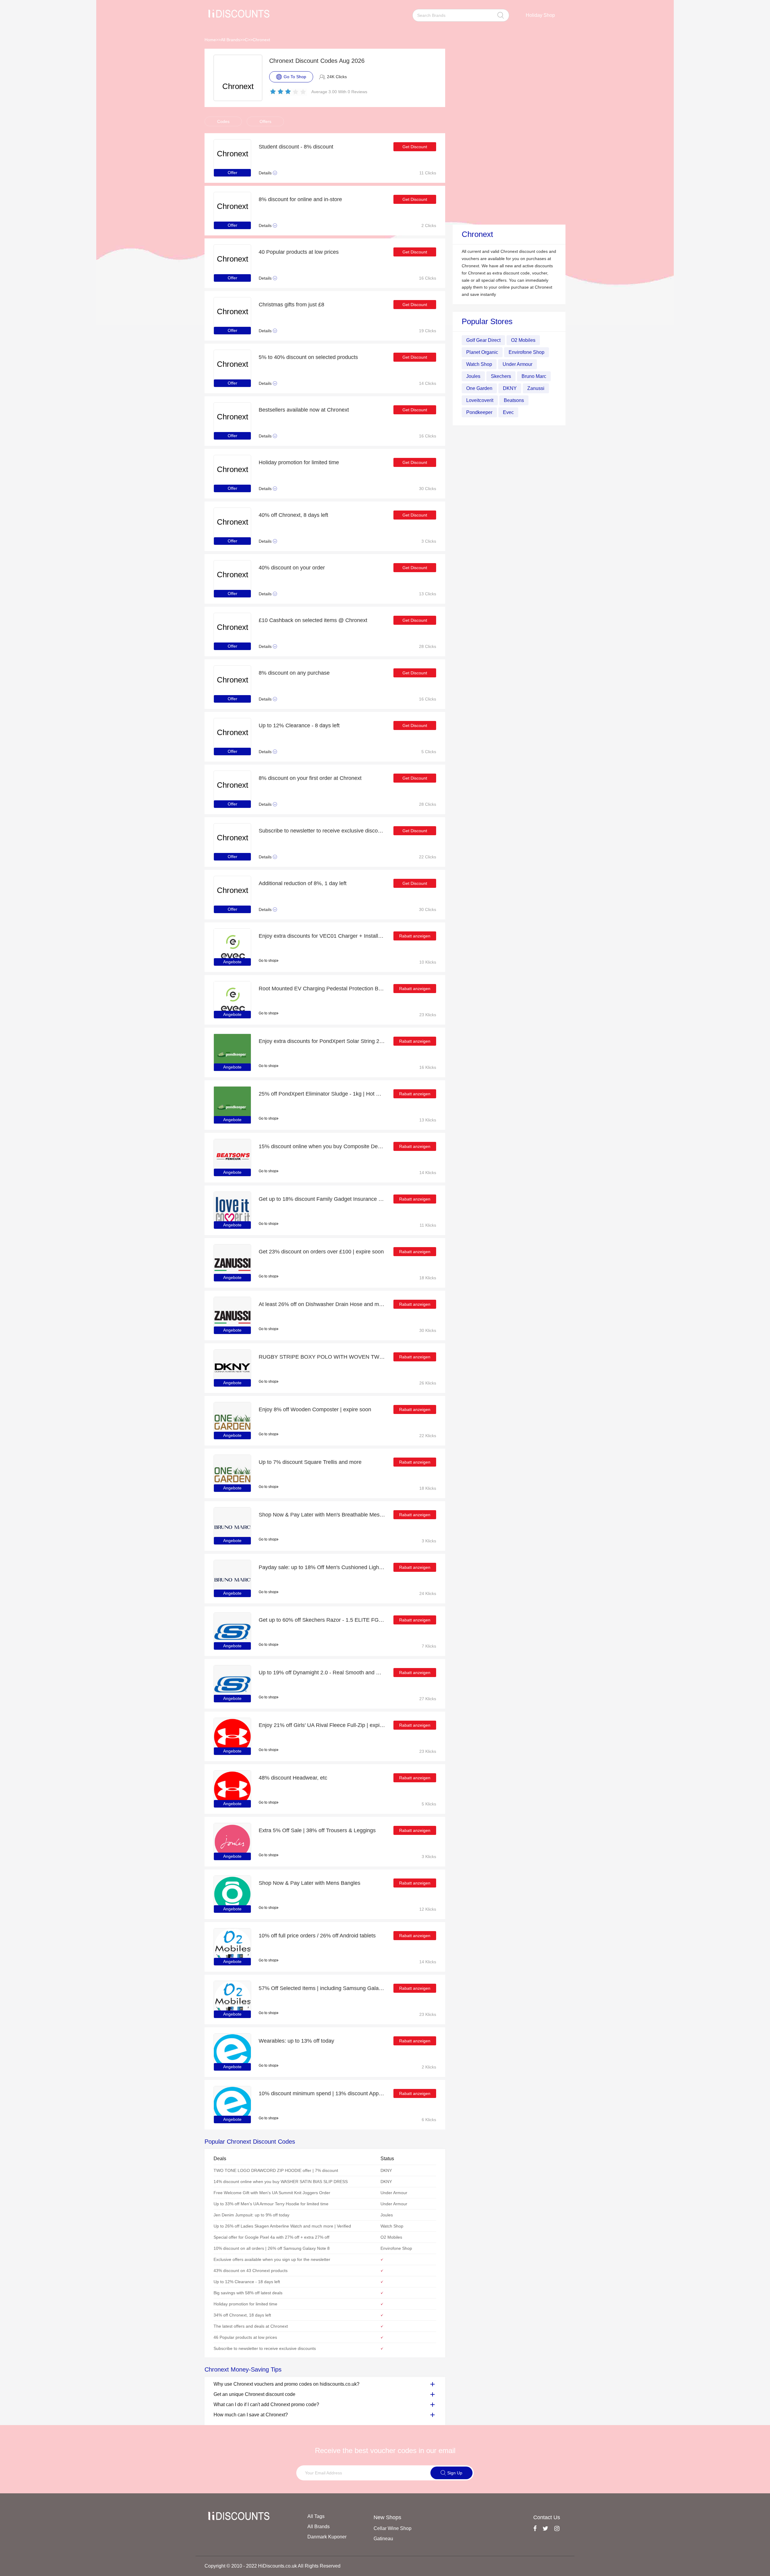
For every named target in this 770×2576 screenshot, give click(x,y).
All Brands (230, 40)
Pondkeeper (479, 412)
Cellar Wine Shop (393, 2528)
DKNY (510, 388)
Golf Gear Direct (483, 340)
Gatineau (383, 2539)
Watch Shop (479, 364)
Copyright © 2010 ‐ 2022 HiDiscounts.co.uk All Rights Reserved (273, 2566)
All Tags (316, 2516)
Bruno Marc (534, 376)
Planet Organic (482, 352)
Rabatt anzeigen (415, 936)
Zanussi (536, 388)
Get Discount (415, 147)
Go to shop (268, 961)
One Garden (479, 388)
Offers (265, 121)
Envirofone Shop (527, 352)
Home (210, 40)
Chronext (261, 40)
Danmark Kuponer (327, 2537)
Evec (508, 412)
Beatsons (514, 400)
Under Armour (517, 364)
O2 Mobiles (523, 340)
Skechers (501, 376)
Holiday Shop (540, 15)
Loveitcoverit (480, 400)
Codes (223, 121)
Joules (473, 376)
